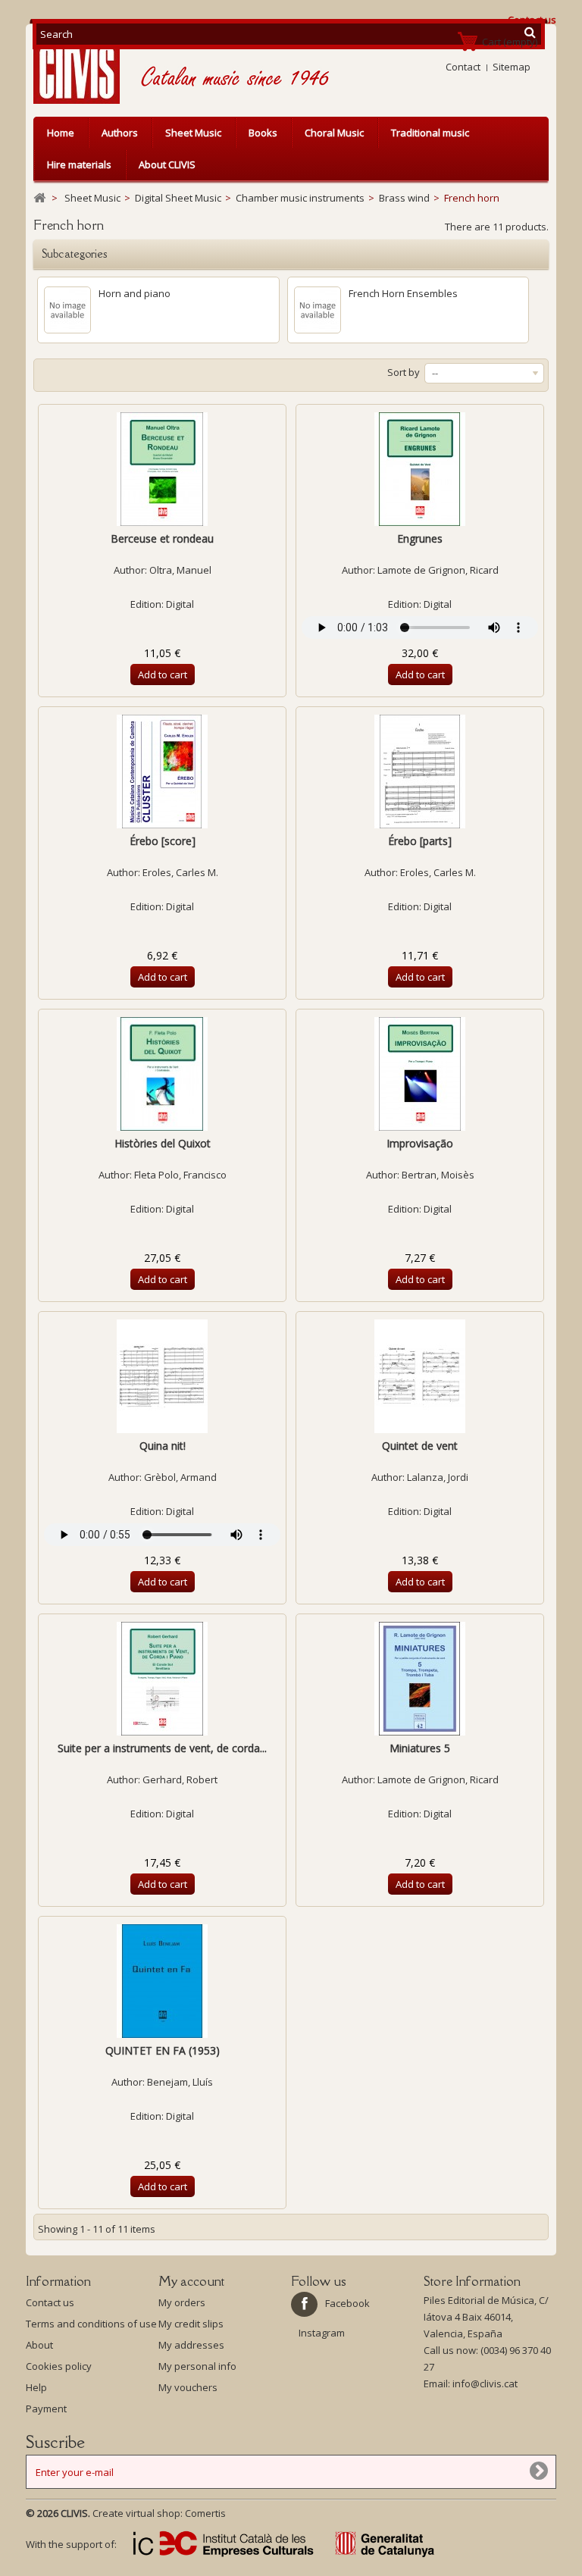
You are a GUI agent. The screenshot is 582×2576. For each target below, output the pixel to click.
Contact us (50, 2302)
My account (191, 2281)
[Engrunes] (420, 469)
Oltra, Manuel (180, 570)
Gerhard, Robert (180, 1779)
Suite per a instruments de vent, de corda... (162, 1748)
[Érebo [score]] (162, 772)
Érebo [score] (163, 841)
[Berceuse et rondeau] (162, 469)
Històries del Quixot (163, 1143)
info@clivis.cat (485, 2384)
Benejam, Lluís (180, 2082)
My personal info (197, 2366)
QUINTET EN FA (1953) (163, 2050)
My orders (182, 2302)
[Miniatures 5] (420, 1679)
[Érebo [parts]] (420, 772)
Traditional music (430, 133)
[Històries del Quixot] (162, 1074)
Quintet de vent (420, 1446)
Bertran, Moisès (438, 1175)
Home (61, 133)
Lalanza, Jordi (438, 1477)
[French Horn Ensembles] (318, 310)
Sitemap (512, 67)
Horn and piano (135, 293)
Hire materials (79, 164)
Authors (120, 133)
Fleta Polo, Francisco (180, 1175)
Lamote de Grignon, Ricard (438, 570)
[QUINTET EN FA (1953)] (162, 1981)
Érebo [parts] (420, 841)
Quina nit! (163, 1446)
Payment (46, 2409)
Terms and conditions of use (91, 2324)
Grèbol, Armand (180, 1477)
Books (263, 133)
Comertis (205, 2513)
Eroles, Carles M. (180, 872)
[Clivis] (83, 68)
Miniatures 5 (420, 1748)
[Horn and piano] (67, 310)
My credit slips (191, 2324)
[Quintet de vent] (420, 1376)
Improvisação (420, 1143)
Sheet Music (193, 133)
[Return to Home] (39, 198)
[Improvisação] (420, 1074)
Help (36, 2387)
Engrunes (420, 538)
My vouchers (188, 2387)
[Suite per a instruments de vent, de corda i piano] (162, 1679)
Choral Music (334, 133)
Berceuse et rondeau (162, 538)
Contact (463, 67)
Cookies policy (59, 2366)
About (39, 2345)
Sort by (404, 372)
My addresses (191, 2345)
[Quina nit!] (162, 1376)
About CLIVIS (167, 164)
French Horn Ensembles (403, 293)
